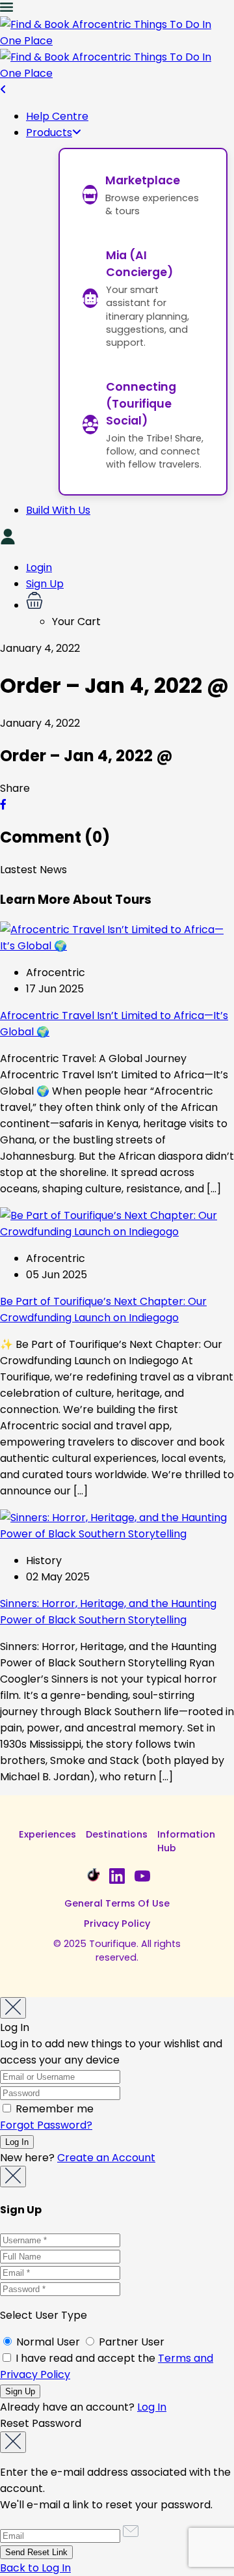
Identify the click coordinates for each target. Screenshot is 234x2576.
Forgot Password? (46, 2125)
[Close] (13, 2008)
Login (39, 567)
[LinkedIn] (117, 1876)
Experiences (47, 1834)
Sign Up (45, 584)
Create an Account (106, 2158)
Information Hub (186, 1841)
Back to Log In (35, 2568)
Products (49, 133)
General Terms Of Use (117, 1903)
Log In (152, 2407)
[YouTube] (142, 1876)
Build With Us (58, 510)
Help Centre (57, 116)
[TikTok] (92, 1876)
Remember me (53, 2109)
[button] (130, 603)
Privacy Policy (117, 1924)
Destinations (117, 1834)
